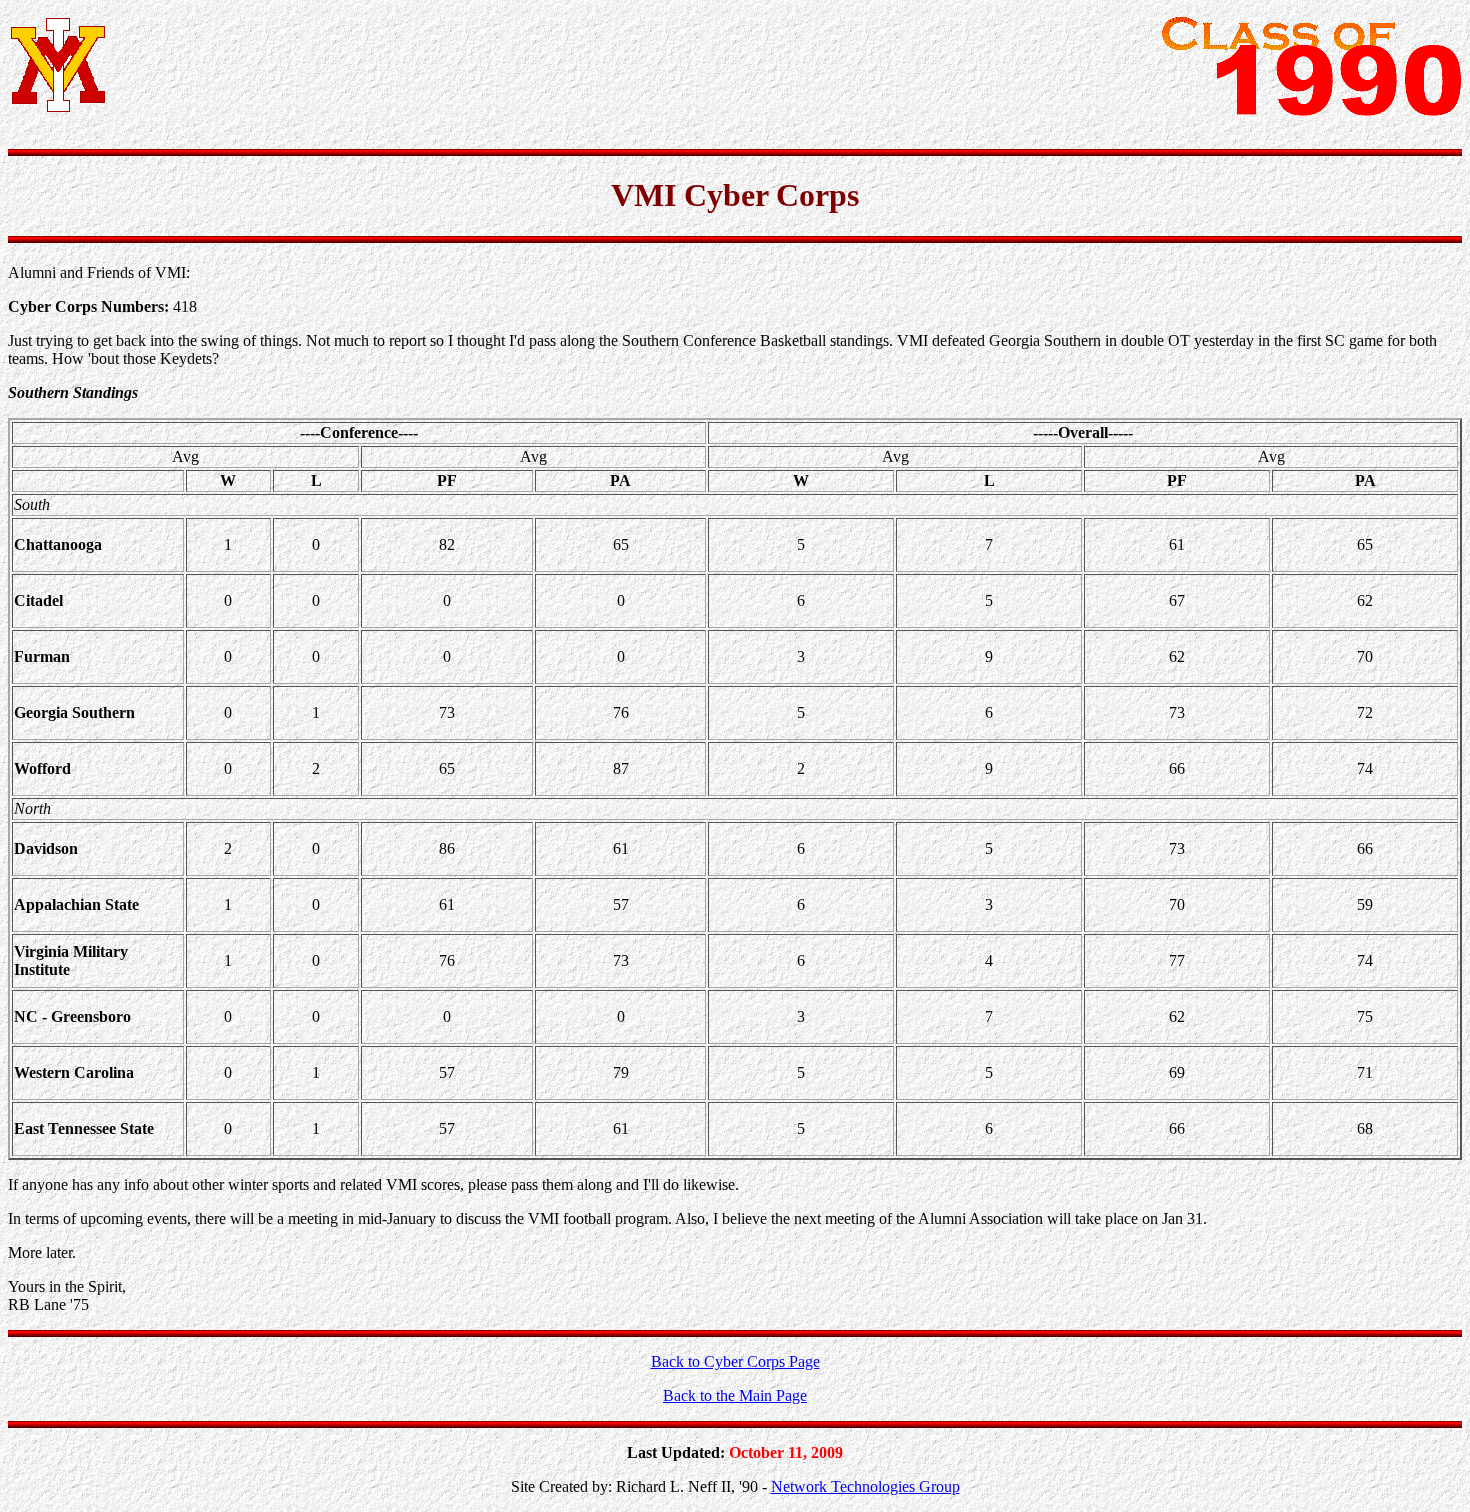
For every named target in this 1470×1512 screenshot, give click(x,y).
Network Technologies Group (865, 1486)
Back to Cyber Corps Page (735, 1361)
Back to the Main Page (735, 1395)
